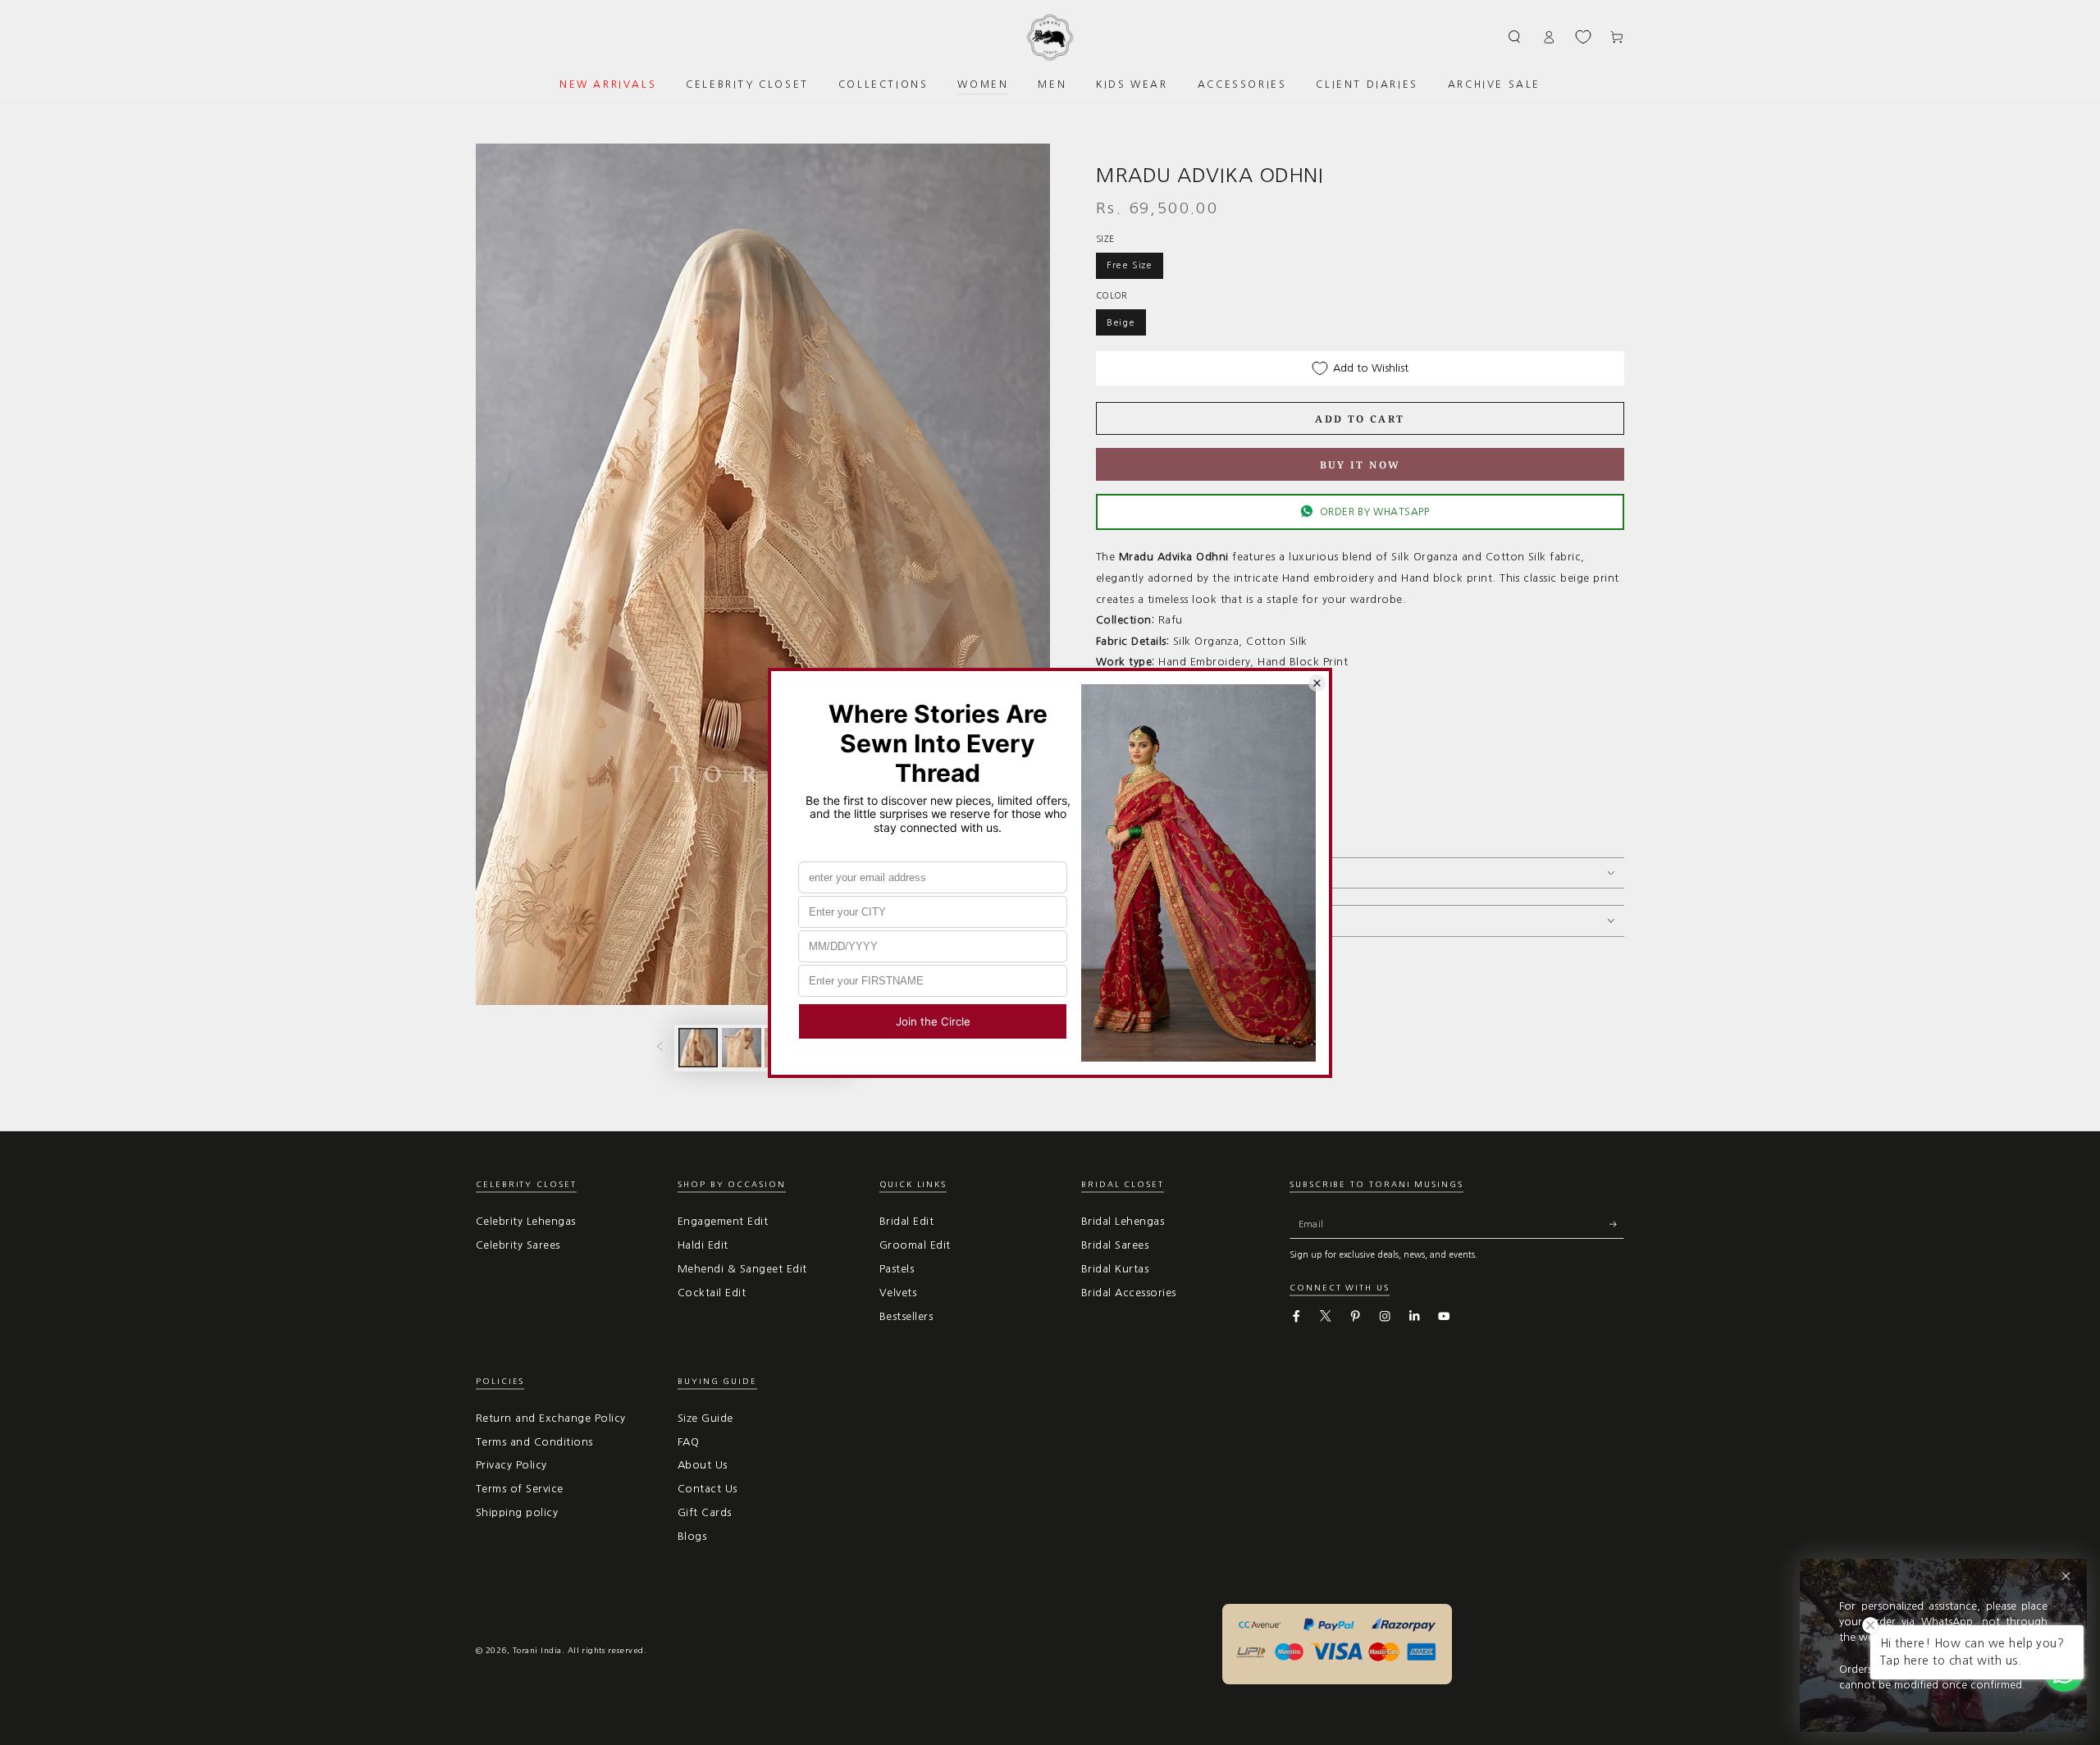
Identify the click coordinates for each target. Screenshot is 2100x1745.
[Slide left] (660, 1048)
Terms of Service (520, 1489)
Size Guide (705, 1418)
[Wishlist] (1583, 37)
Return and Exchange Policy (550, 1418)
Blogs (692, 1536)
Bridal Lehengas (1123, 1221)
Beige (1121, 322)
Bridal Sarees (1115, 1245)
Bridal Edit (906, 1221)
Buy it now (1360, 465)
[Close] (2066, 1576)
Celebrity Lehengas (526, 1221)
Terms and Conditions (534, 1442)
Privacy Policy (511, 1465)
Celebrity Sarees (518, 1245)
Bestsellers (906, 1316)
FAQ (688, 1442)
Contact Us (708, 1489)
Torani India (537, 1650)
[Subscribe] (1617, 1224)
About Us (703, 1465)
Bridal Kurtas (1115, 1269)
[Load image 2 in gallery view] (742, 1048)
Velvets (898, 1293)
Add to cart (1360, 419)
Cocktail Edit (712, 1293)
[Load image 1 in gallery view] (698, 1048)
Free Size (1130, 265)
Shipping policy (517, 1512)
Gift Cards (705, 1512)
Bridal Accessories (1129, 1293)
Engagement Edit (723, 1221)
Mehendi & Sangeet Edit (742, 1269)
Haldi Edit (703, 1245)
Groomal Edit (915, 1245)
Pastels (897, 1269)
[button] (1515, 37)
